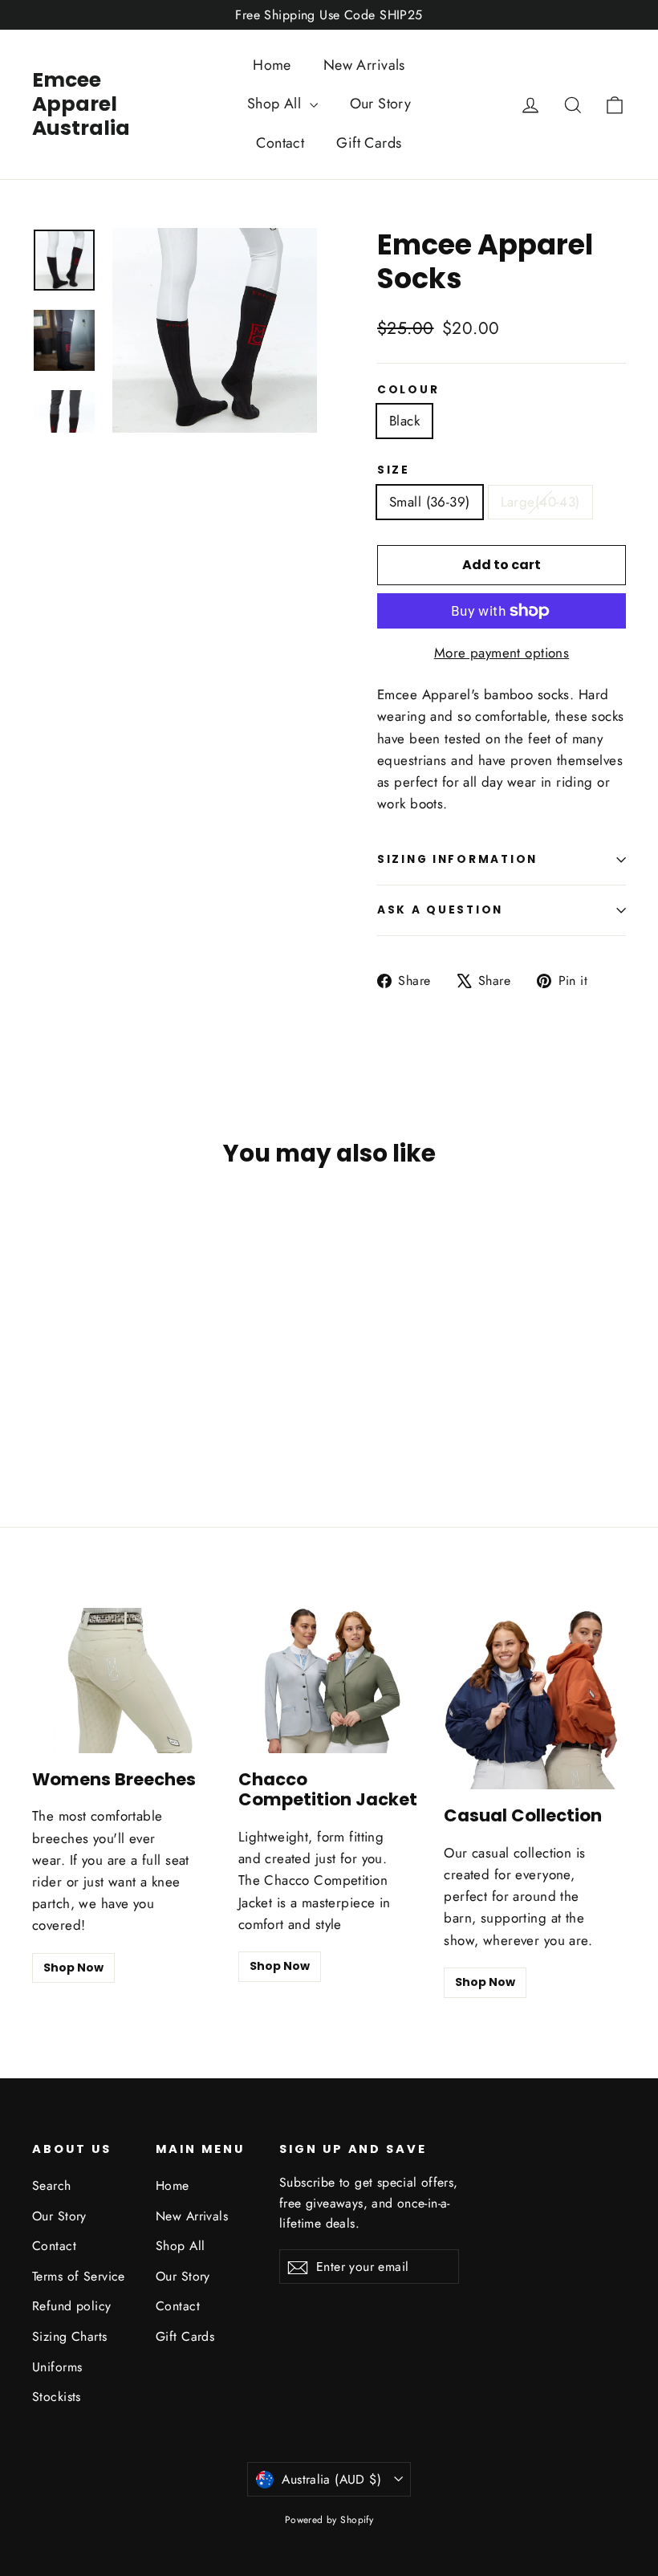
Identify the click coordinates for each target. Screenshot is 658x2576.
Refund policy (72, 2306)
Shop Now (73, 1968)
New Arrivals (364, 65)
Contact (280, 143)
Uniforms (57, 2367)
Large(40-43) (540, 502)
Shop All (276, 104)
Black (404, 421)
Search (52, 2185)
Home (272, 65)
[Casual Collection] (535, 1699)
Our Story (381, 104)
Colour (408, 390)
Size (394, 470)
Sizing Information (457, 859)
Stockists (57, 2397)
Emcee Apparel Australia (81, 104)
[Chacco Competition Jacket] (329, 1681)
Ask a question (440, 910)
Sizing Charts (70, 2336)
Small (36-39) (430, 502)
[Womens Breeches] (123, 1681)
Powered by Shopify (329, 2520)
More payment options (502, 653)
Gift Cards (369, 143)
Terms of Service (79, 2276)
